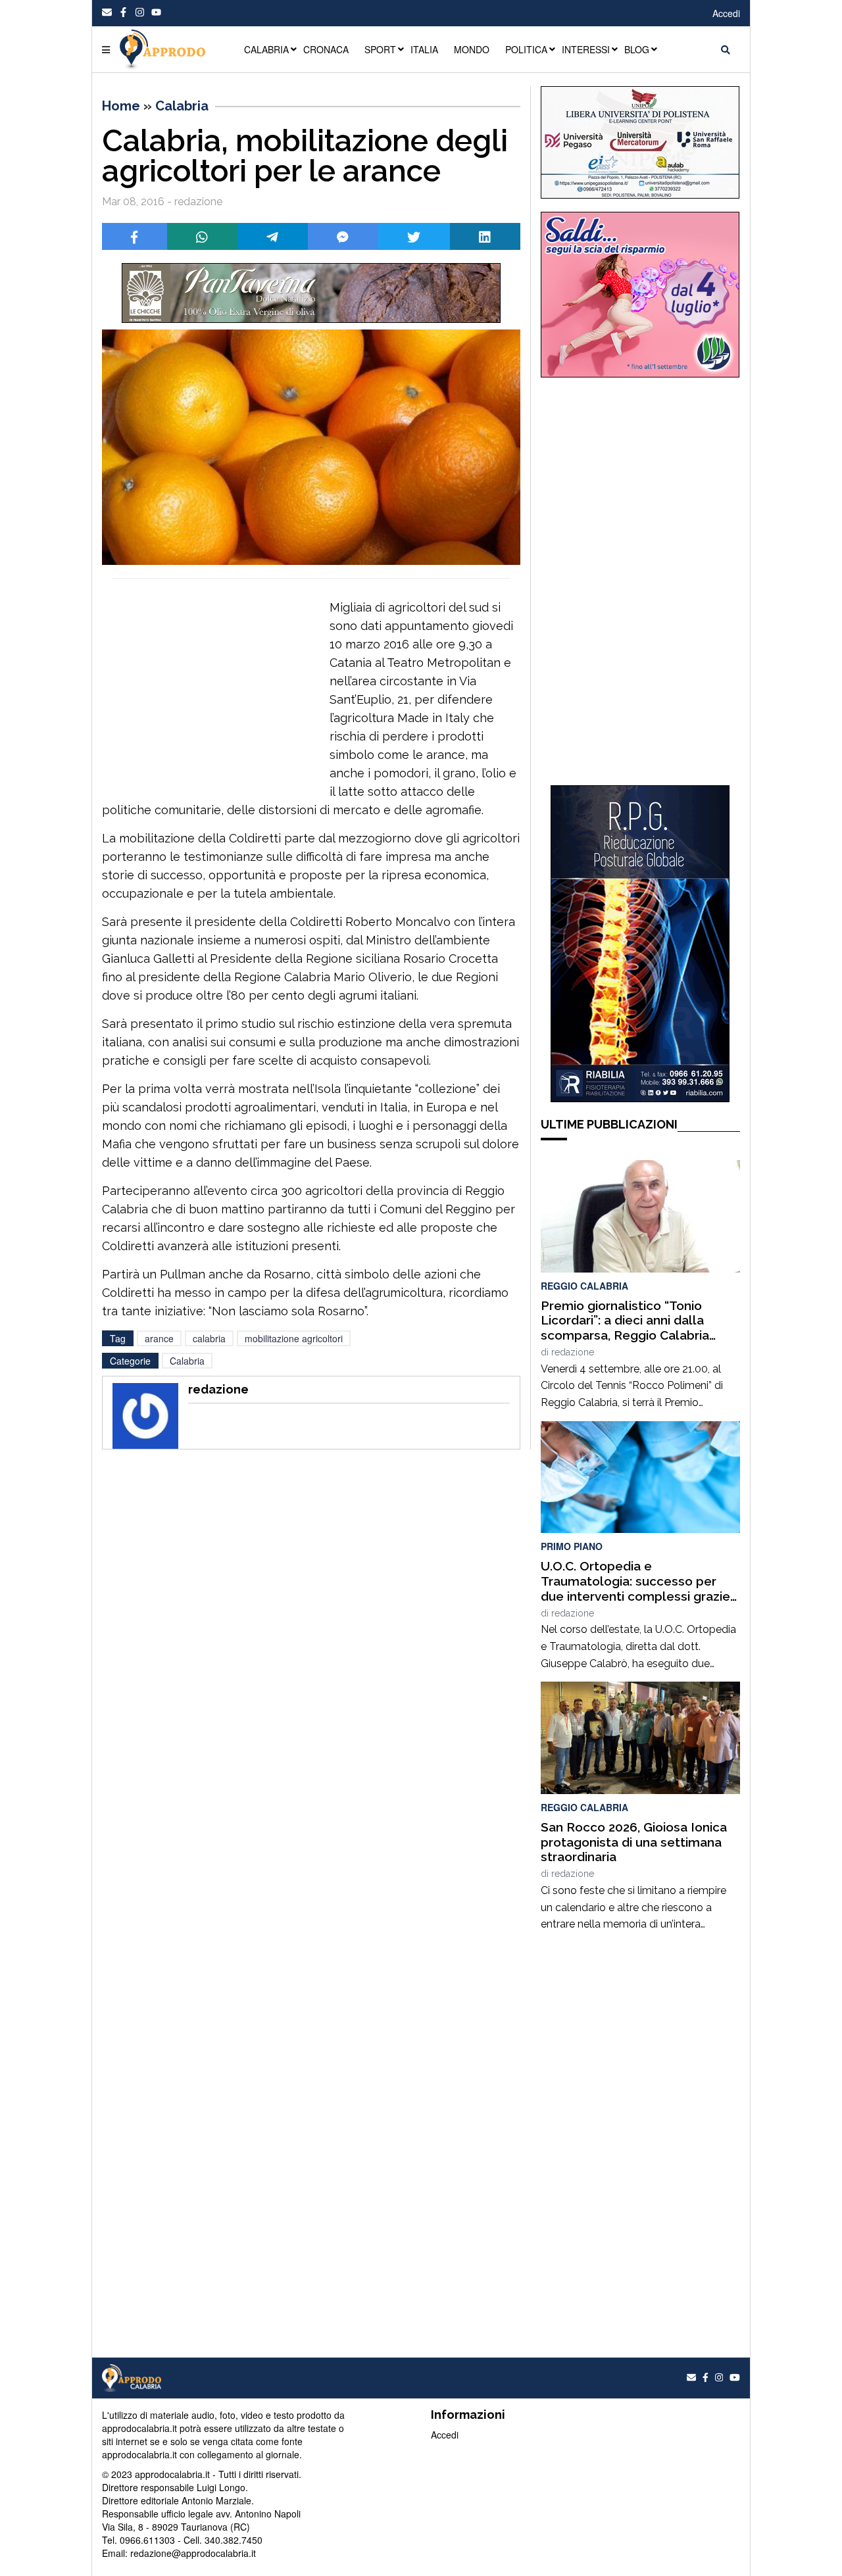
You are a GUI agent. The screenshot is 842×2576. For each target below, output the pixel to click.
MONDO (472, 49)
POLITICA (526, 49)
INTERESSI (586, 49)
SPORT (380, 49)
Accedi (726, 13)
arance (159, 1338)
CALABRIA (266, 49)
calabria (209, 1338)
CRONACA (326, 49)
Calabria (182, 106)
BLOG (637, 49)
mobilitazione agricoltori (294, 1338)
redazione (573, 1352)
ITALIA (424, 49)
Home (121, 106)
